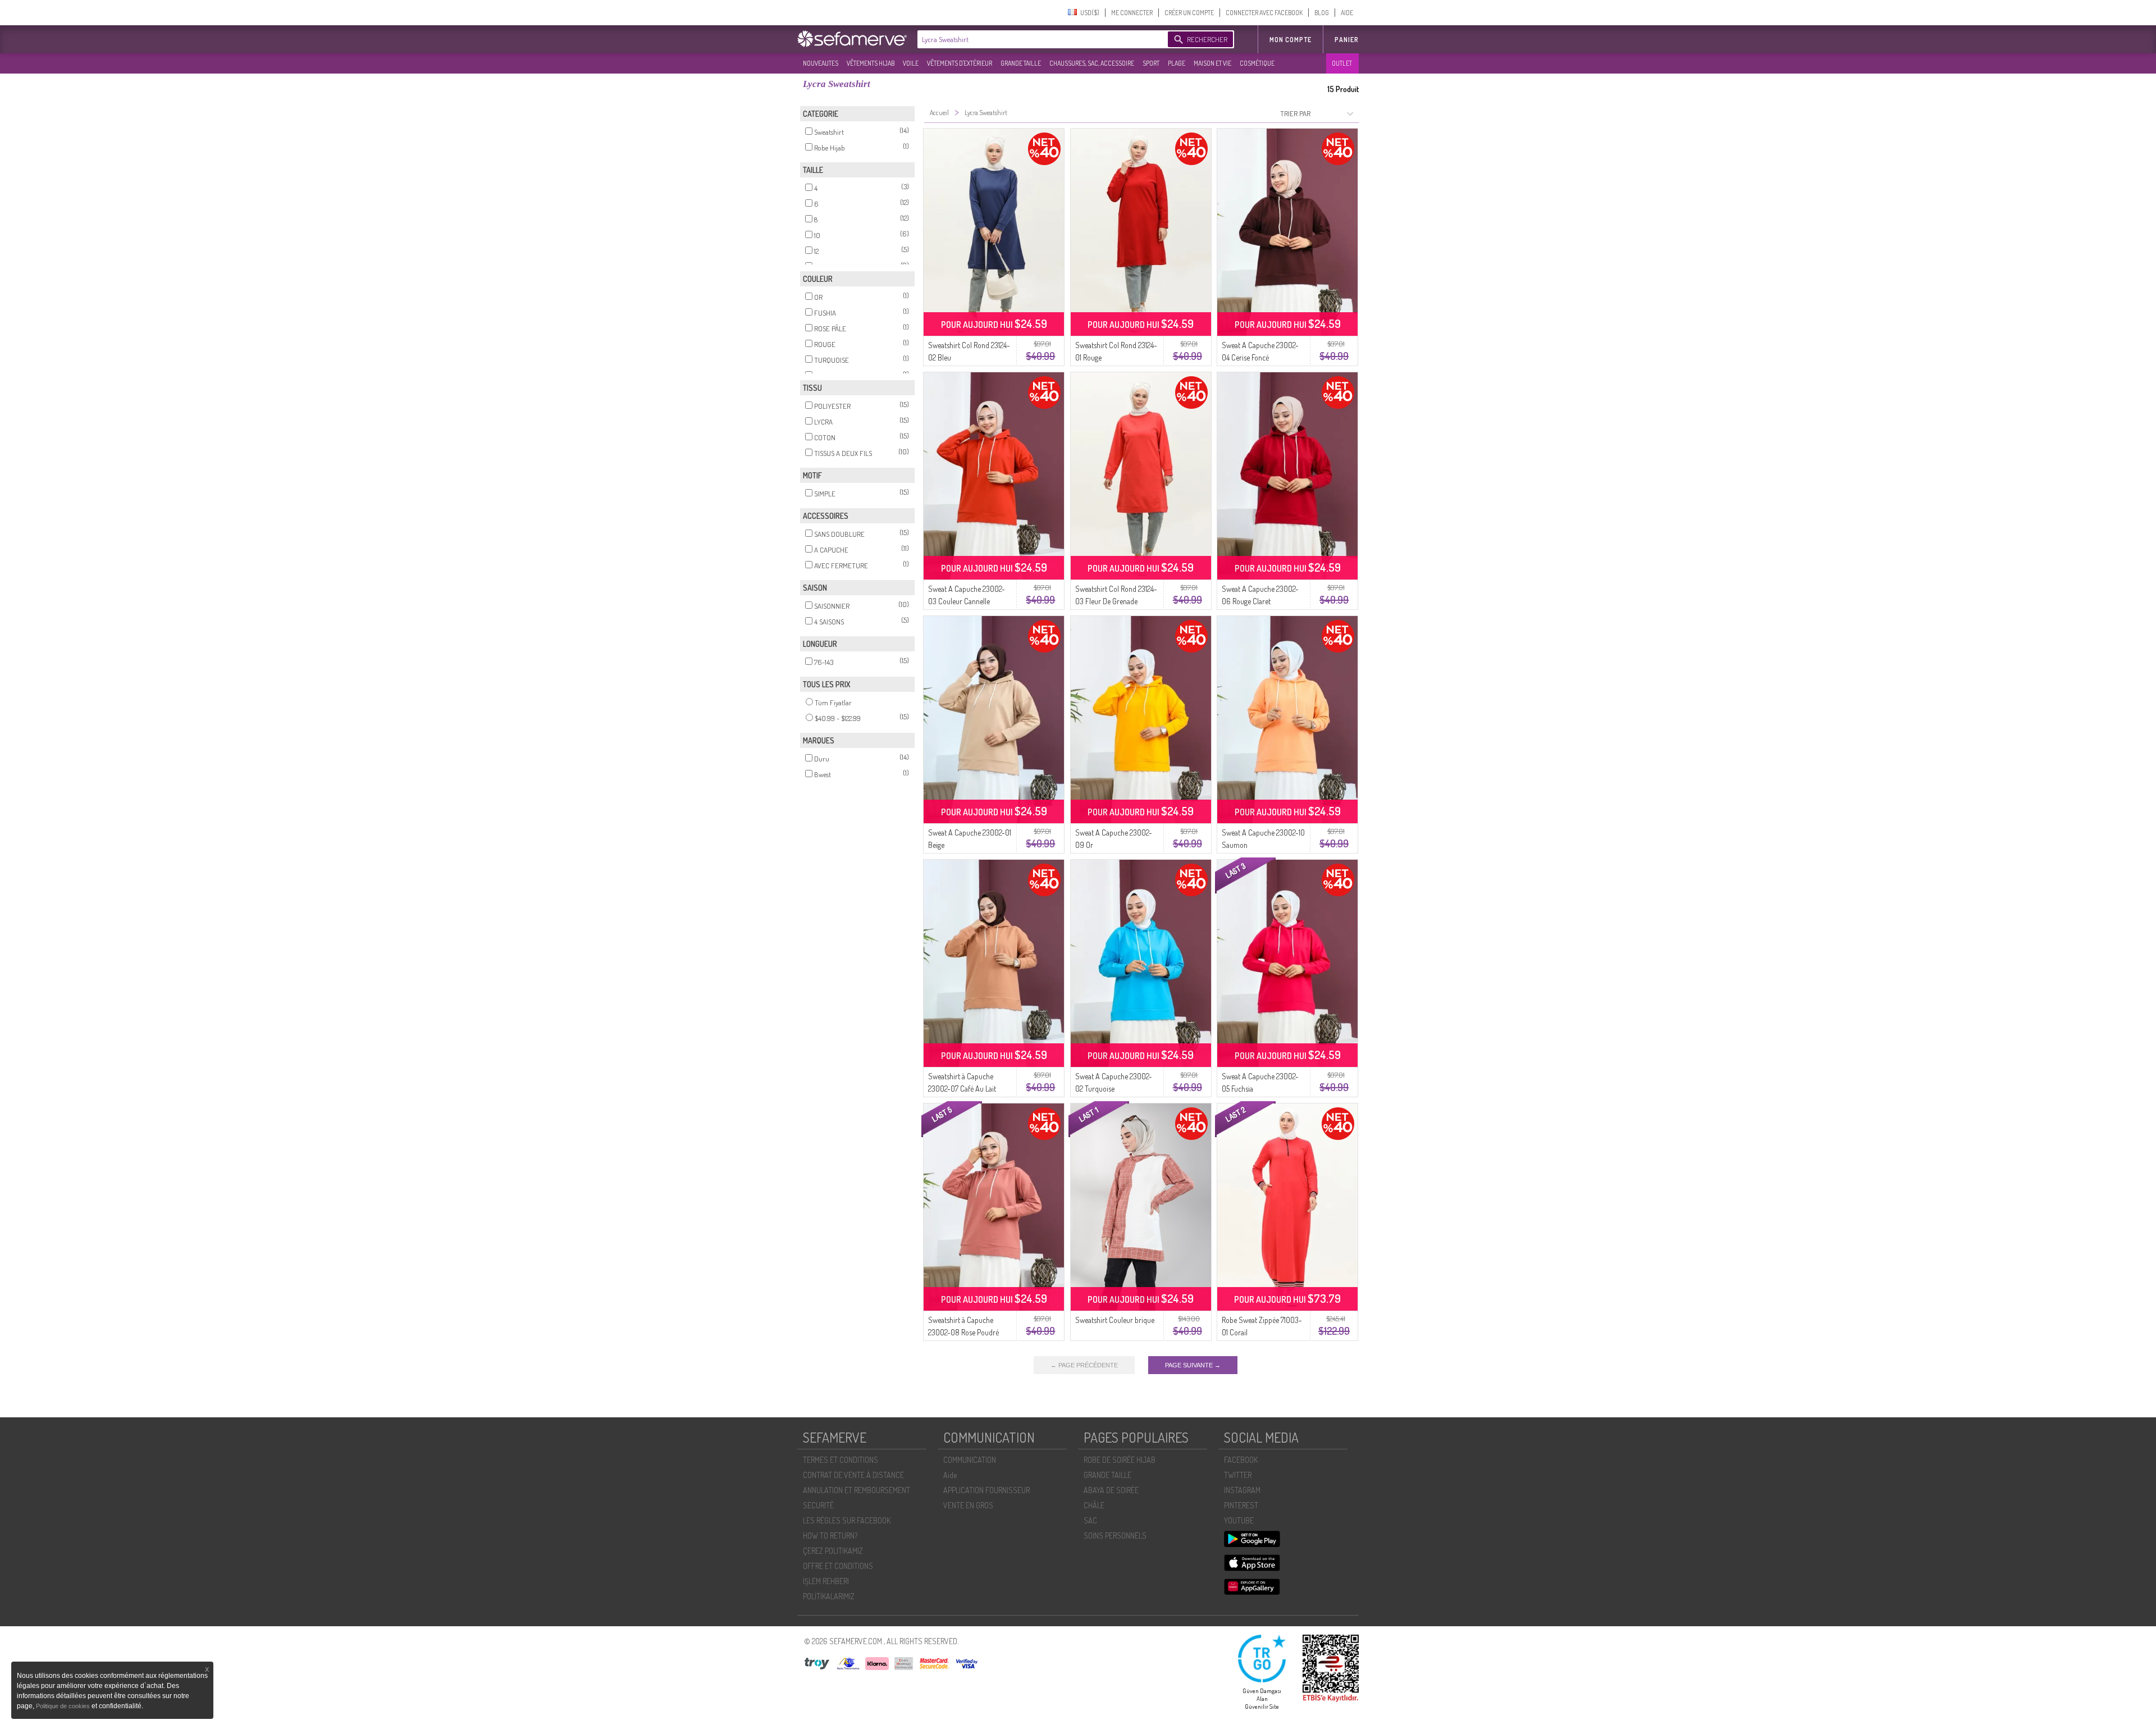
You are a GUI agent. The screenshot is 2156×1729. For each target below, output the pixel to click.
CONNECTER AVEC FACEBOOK (1264, 13)
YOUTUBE (1239, 1520)
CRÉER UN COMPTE (1189, 13)
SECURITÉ (818, 1505)
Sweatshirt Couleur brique (1115, 1320)
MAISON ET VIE (1212, 63)
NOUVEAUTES (821, 63)
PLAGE (1177, 63)
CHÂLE (1094, 1505)
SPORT (1151, 63)
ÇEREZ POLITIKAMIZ (833, 1551)
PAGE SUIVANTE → (1193, 1365)
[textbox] (1040, 39)
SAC (1090, 1520)
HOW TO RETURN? (830, 1536)
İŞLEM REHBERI (826, 1581)
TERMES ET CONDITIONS (841, 1460)
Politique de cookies (64, 1706)
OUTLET (1342, 63)
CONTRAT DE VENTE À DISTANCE (853, 1475)
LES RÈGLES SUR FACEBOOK (847, 1520)
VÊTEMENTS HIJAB (871, 63)
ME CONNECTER (1132, 13)
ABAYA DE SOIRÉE (1111, 1490)
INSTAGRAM (1242, 1490)
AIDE (1347, 13)
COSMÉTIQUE (1257, 63)
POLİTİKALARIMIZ (829, 1596)
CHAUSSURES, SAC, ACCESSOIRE (1092, 63)
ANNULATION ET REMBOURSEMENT (857, 1490)
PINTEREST (1241, 1505)
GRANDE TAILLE (1021, 63)
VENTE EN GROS (968, 1505)
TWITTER (1238, 1475)
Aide (950, 1475)
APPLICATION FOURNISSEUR (986, 1490)
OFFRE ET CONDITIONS (838, 1566)
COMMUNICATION (970, 1460)
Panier (1347, 40)
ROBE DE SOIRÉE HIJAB (1120, 1460)
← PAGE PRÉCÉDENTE (1084, 1365)
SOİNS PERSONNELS (1115, 1536)
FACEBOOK (1241, 1460)
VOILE (911, 63)
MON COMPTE (1291, 40)
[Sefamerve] (855, 39)
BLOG (1322, 13)
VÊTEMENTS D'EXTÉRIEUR (960, 63)
